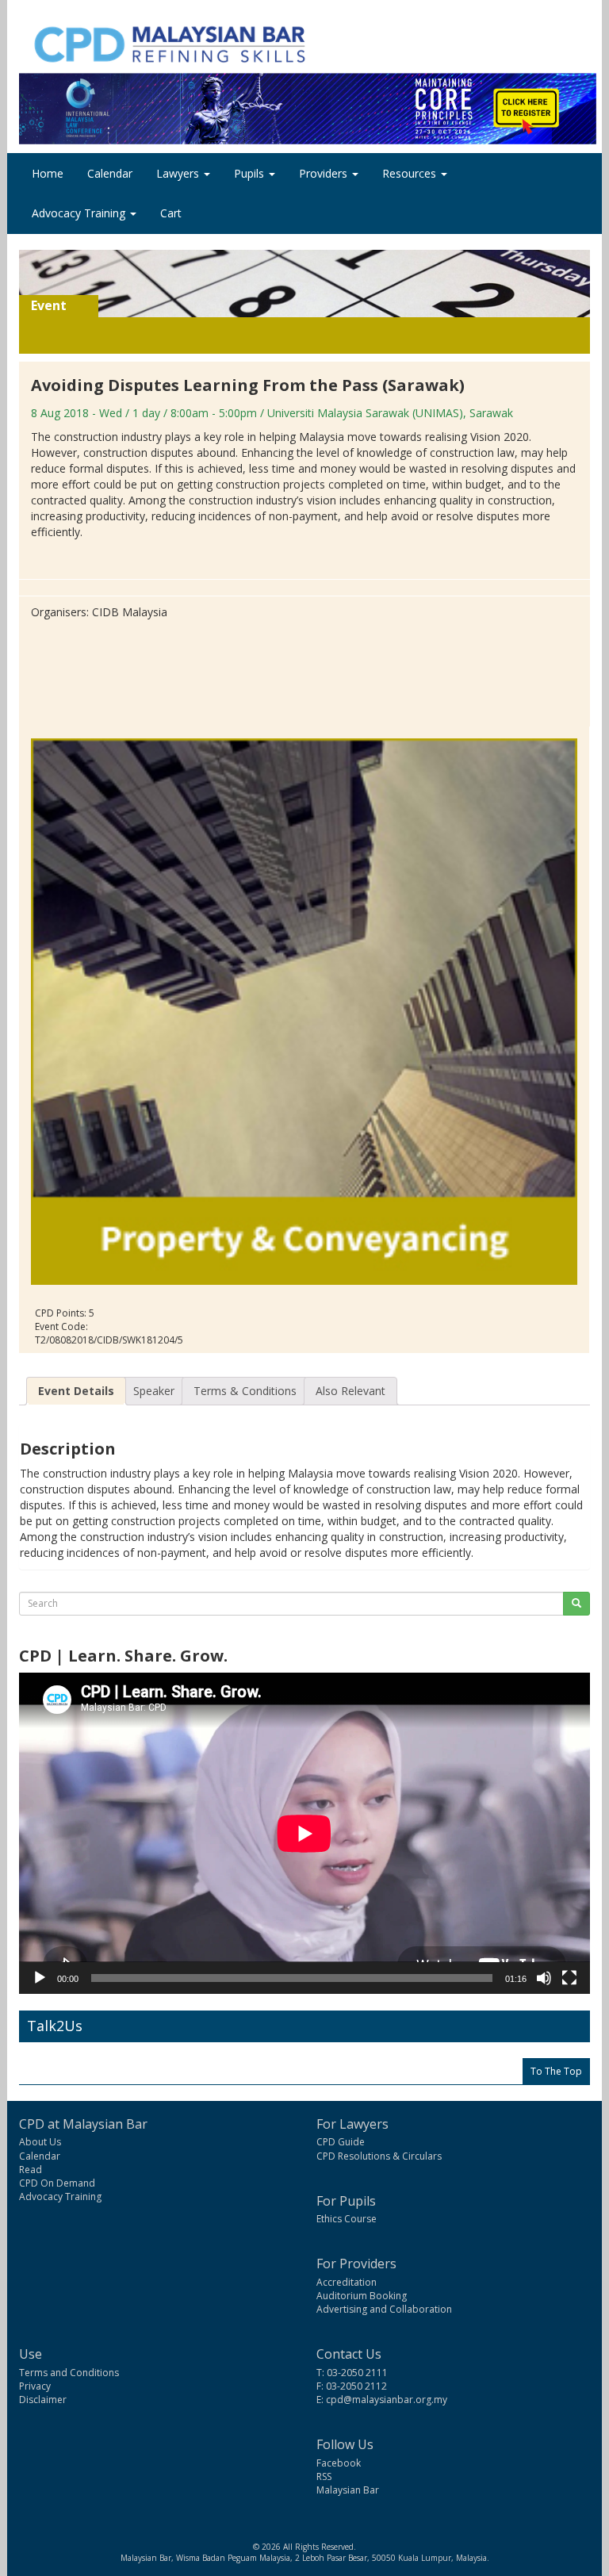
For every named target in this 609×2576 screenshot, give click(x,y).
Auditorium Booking (362, 2296)
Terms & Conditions (245, 1391)
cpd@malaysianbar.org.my (387, 2400)
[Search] (576, 1604)
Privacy (35, 2386)
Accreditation (347, 2282)
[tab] (76, 1391)
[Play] (40, 1978)
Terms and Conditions (69, 2373)
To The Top (556, 2071)
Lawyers (179, 173)
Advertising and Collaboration (384, 2309)
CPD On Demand (57, 2183)
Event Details (76, 1391)
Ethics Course (347, 2219)
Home (48, 173)
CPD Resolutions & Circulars (379, 2156)
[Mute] (544, 1978)
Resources (411, 173)
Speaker (154, 1391)
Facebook (339, 2463)
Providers (325, 173)
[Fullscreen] (569, 1978)
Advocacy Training (80, 213)
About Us (40, 2142)
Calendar (110, 173)
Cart (171, 213)
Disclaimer (43, 2400)
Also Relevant (350, 1391)
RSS (324, 2476)
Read (31, 2170)
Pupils (251, 173)
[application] (304, 1833)
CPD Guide (341, 2142)
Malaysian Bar (348, 2490)
